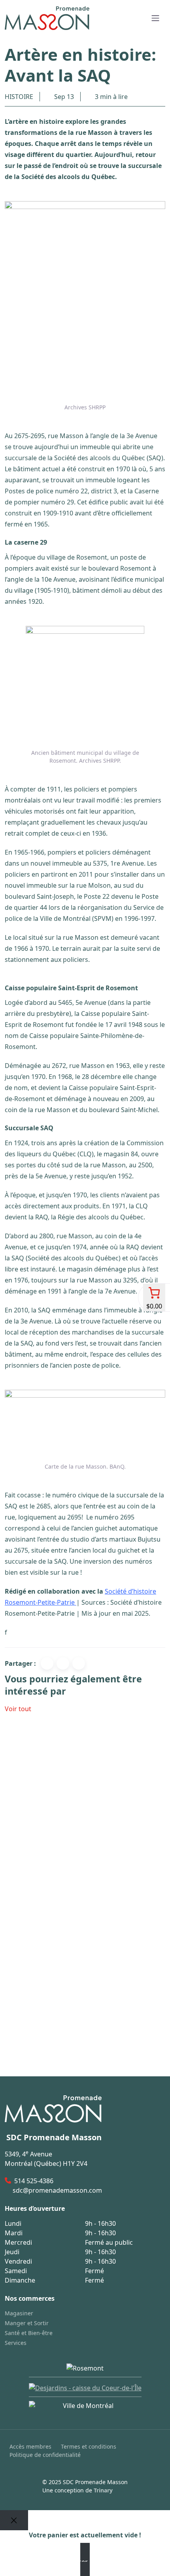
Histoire (19, 97)
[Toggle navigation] (155, 18)
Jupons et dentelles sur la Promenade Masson (76, 1921)
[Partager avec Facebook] (47, 1663)
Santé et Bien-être (29, 2333)
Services (16, 2343)
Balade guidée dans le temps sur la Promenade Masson (78, 2024)
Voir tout (18, 1709)
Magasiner (19, 2313)
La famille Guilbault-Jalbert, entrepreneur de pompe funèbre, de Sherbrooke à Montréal (75, 1818)
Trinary (103, 2490)
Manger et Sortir (27, 2323)
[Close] (14, 2520)
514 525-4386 (34, 2181)
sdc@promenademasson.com (57, 2190)
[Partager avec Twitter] (63, 1663)
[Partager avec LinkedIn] (79, 1663)
